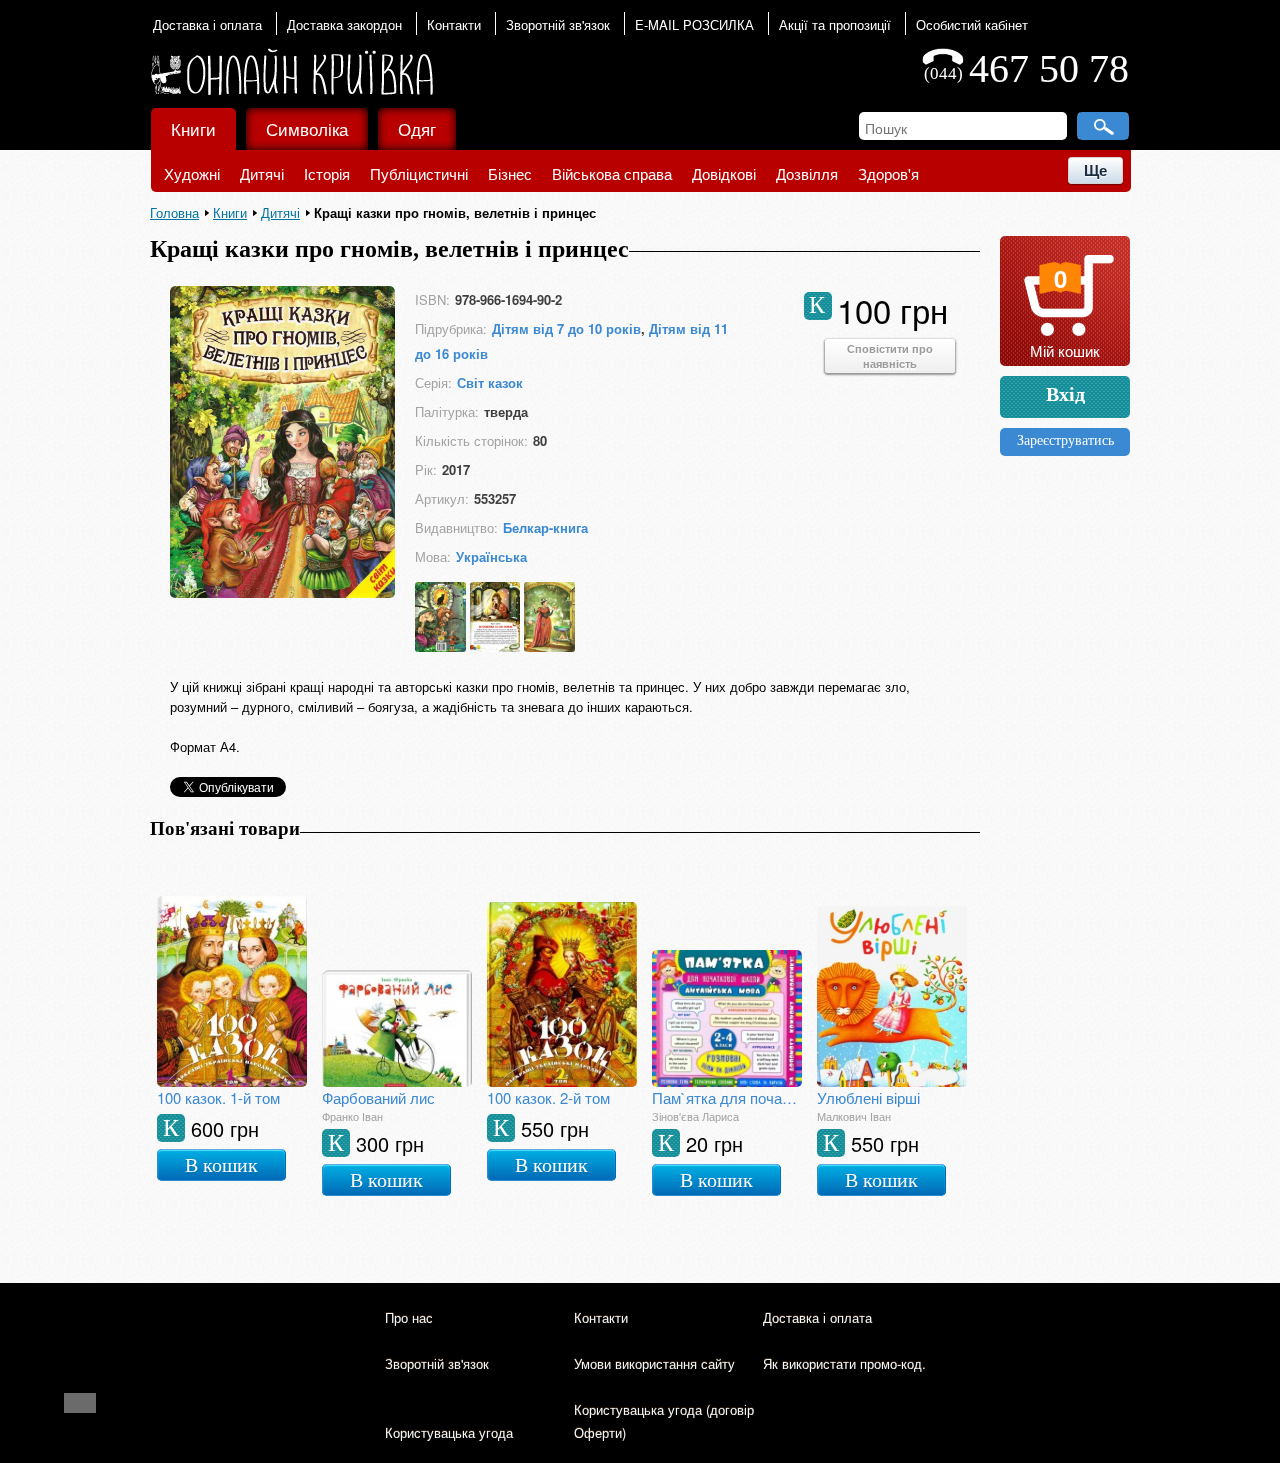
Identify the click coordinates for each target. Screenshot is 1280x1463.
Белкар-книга (545, 527)
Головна (174, 212)
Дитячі (262, 173)
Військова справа (612, 173)
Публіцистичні (419, 173)
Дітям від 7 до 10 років (566, 328)
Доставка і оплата (207, 24)
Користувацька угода (449, 1432)
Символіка (307, 128)
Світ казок (490, 382)
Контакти (454, 24)
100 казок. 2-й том (548, 1097)
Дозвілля (807, 173)
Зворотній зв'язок (558, 24)
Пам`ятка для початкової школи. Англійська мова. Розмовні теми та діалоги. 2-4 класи (727, 1097)
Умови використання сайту (654, 1363)
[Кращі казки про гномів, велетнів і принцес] (282, 591)
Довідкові (724, 173)
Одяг (417, 128)
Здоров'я (888, 173)
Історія (327, 173)
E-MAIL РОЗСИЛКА (694, 24)
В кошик (221, 1165)
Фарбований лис (378, 1097)
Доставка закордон (344, 24)
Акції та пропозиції (835, 24)
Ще (1095, 170)
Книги (193, 128)
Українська (491, 556)
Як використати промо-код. (844, 1363)
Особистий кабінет (972, 24)
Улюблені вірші (868, 1097)
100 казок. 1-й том (218, 1097)
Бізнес (510, 173)
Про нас (409, 1317)
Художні (192, 173)
